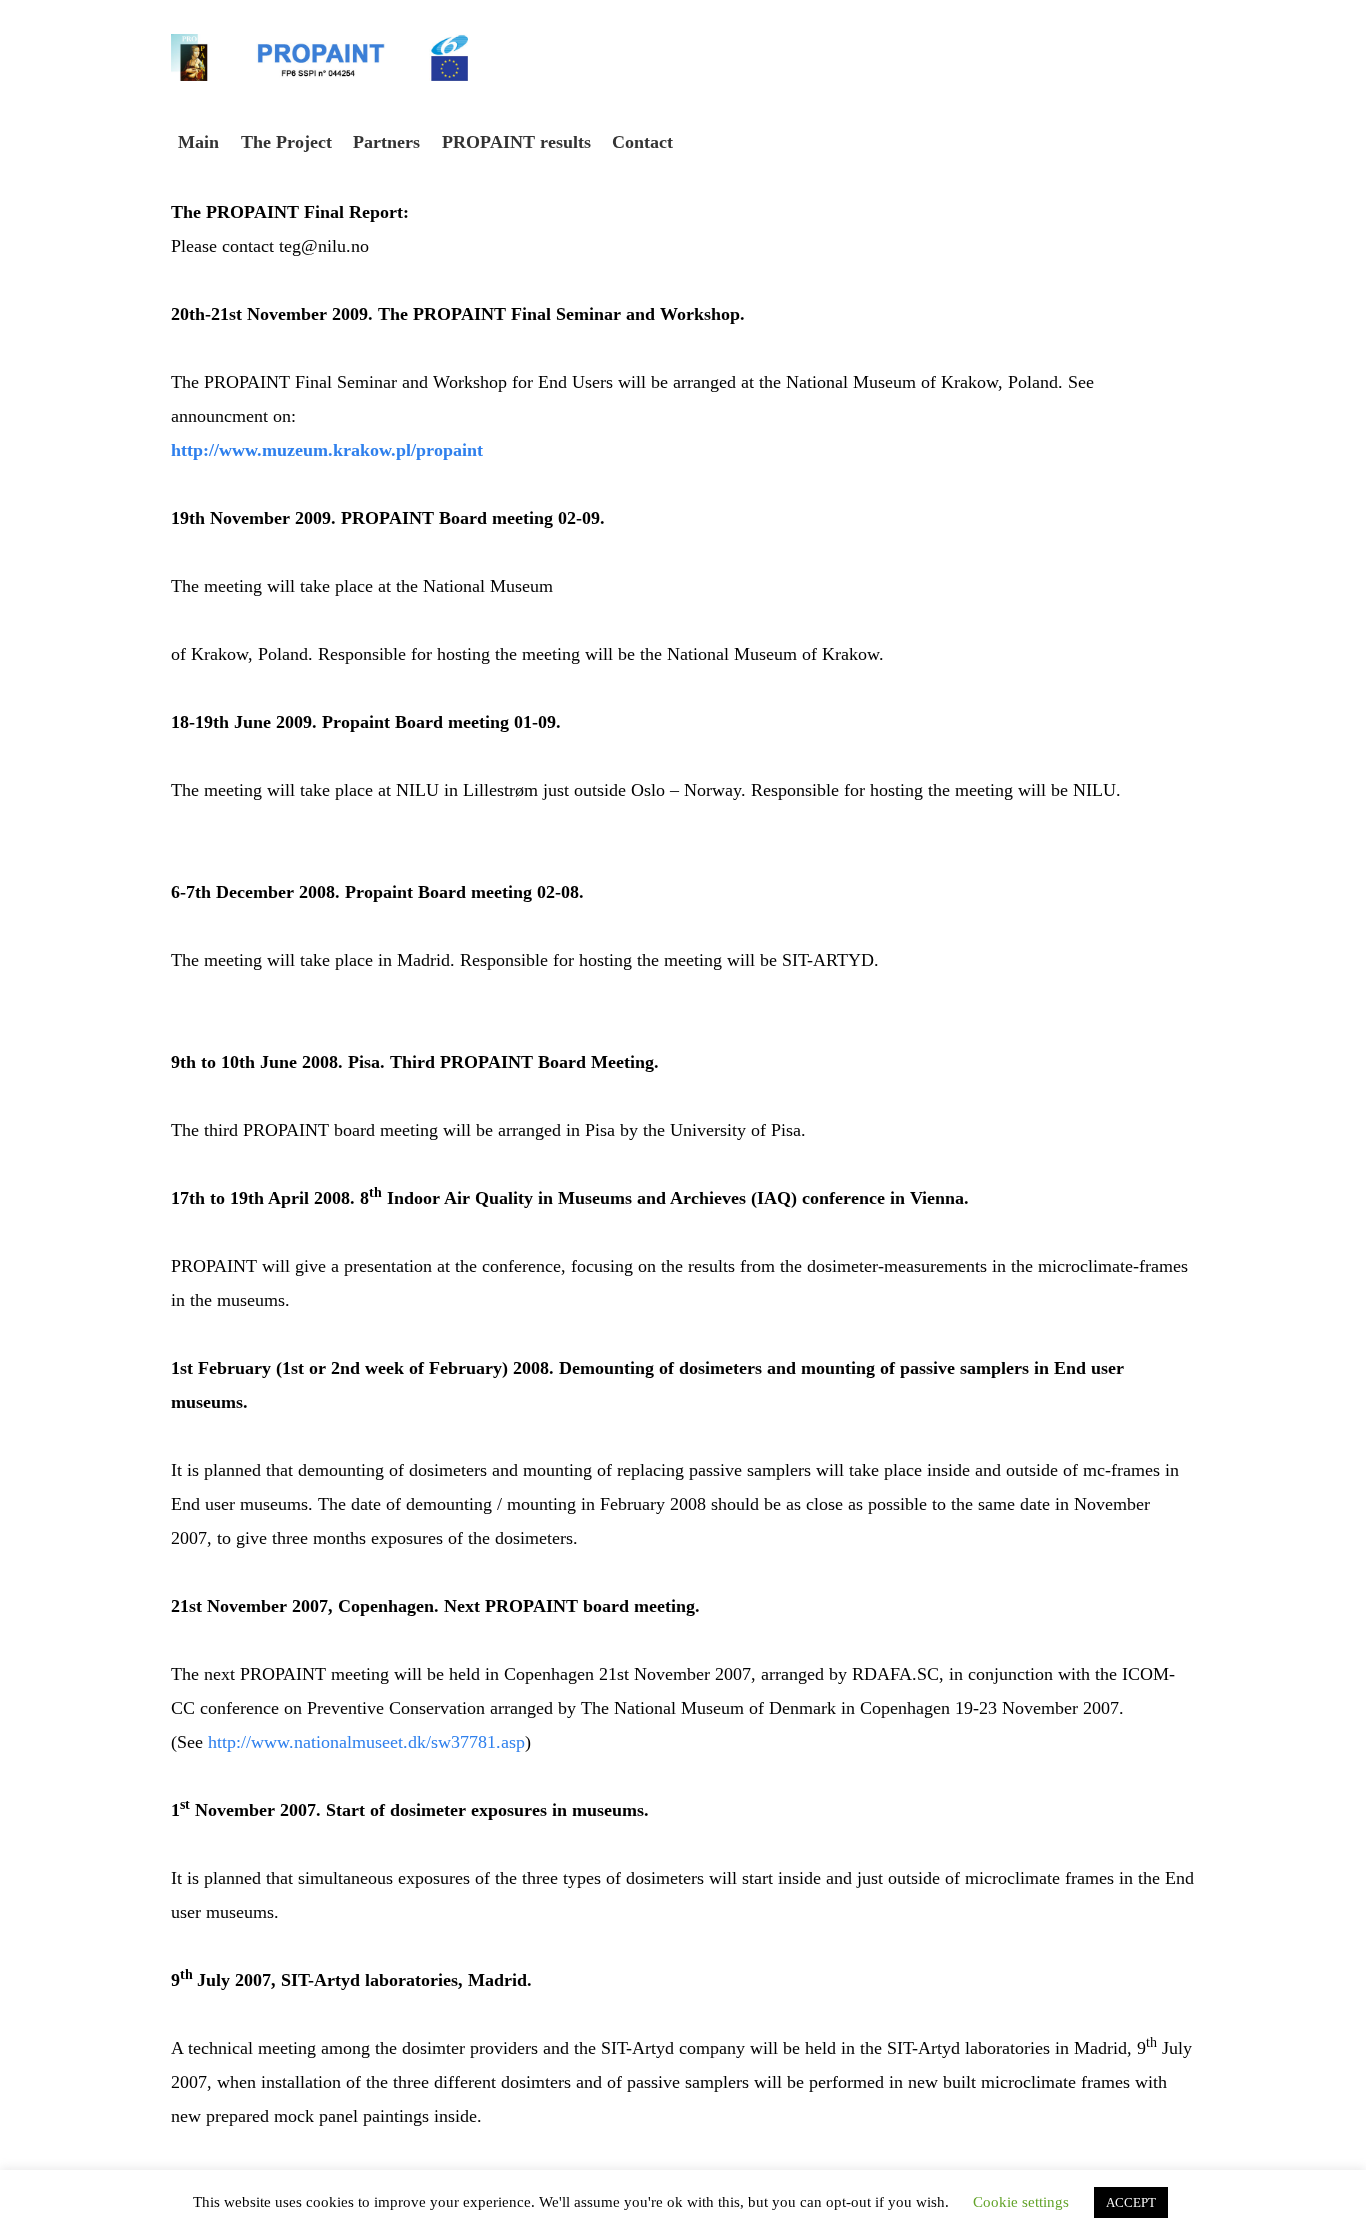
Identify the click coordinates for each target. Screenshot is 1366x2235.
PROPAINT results (516, 142)
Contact (642, 142)
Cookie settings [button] (1021, 2202)
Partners (386, 142)
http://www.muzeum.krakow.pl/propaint (327, 450)
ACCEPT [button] (1131, 2202)
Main (198, 142)
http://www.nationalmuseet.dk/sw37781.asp (366, 1742)
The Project (286, 142)
